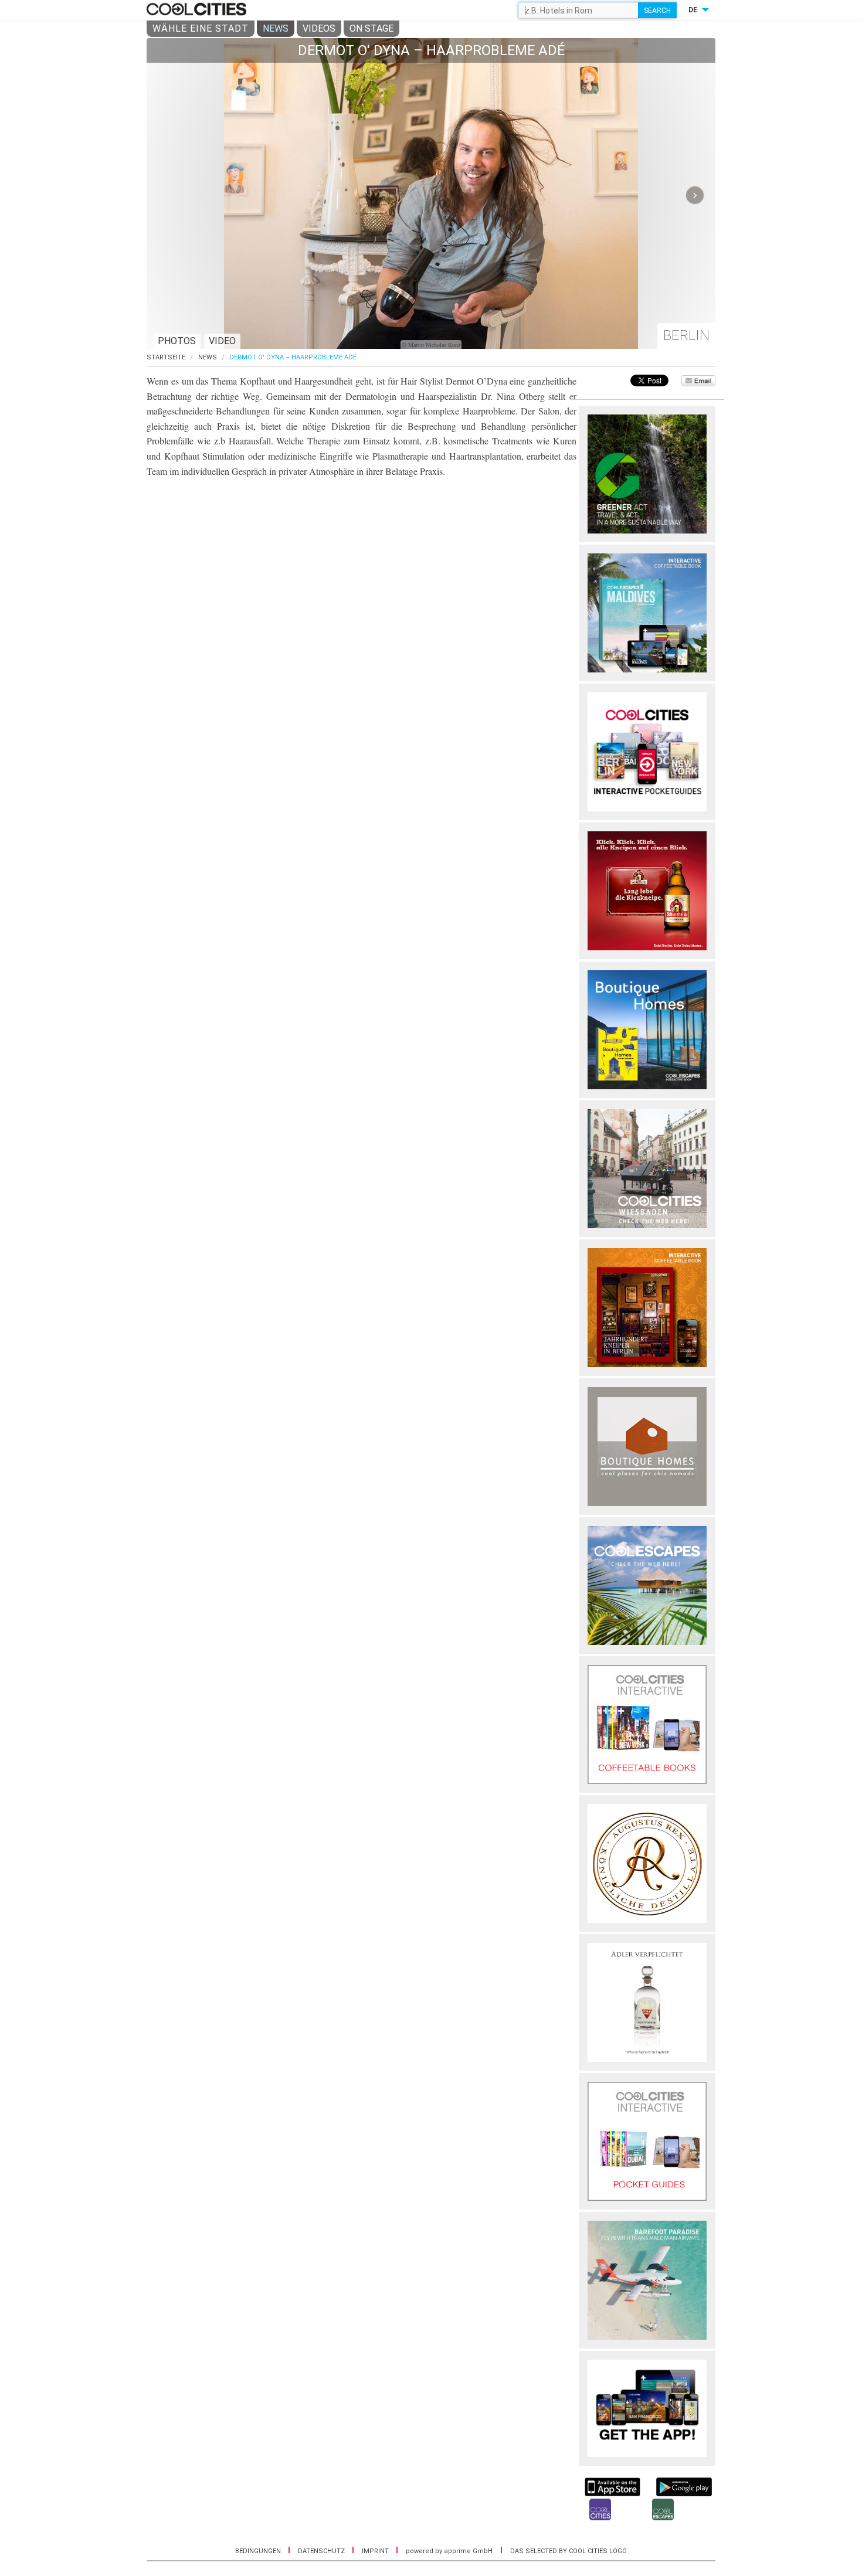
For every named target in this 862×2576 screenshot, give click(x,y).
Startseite (166, 357)
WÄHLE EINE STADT (201, 28)
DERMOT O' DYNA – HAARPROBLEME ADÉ (293, 357)
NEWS (276, 28)
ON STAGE (371, 28)
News (208, 357)
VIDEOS (319, 28)
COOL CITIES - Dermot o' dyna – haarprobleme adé (198, 10)
